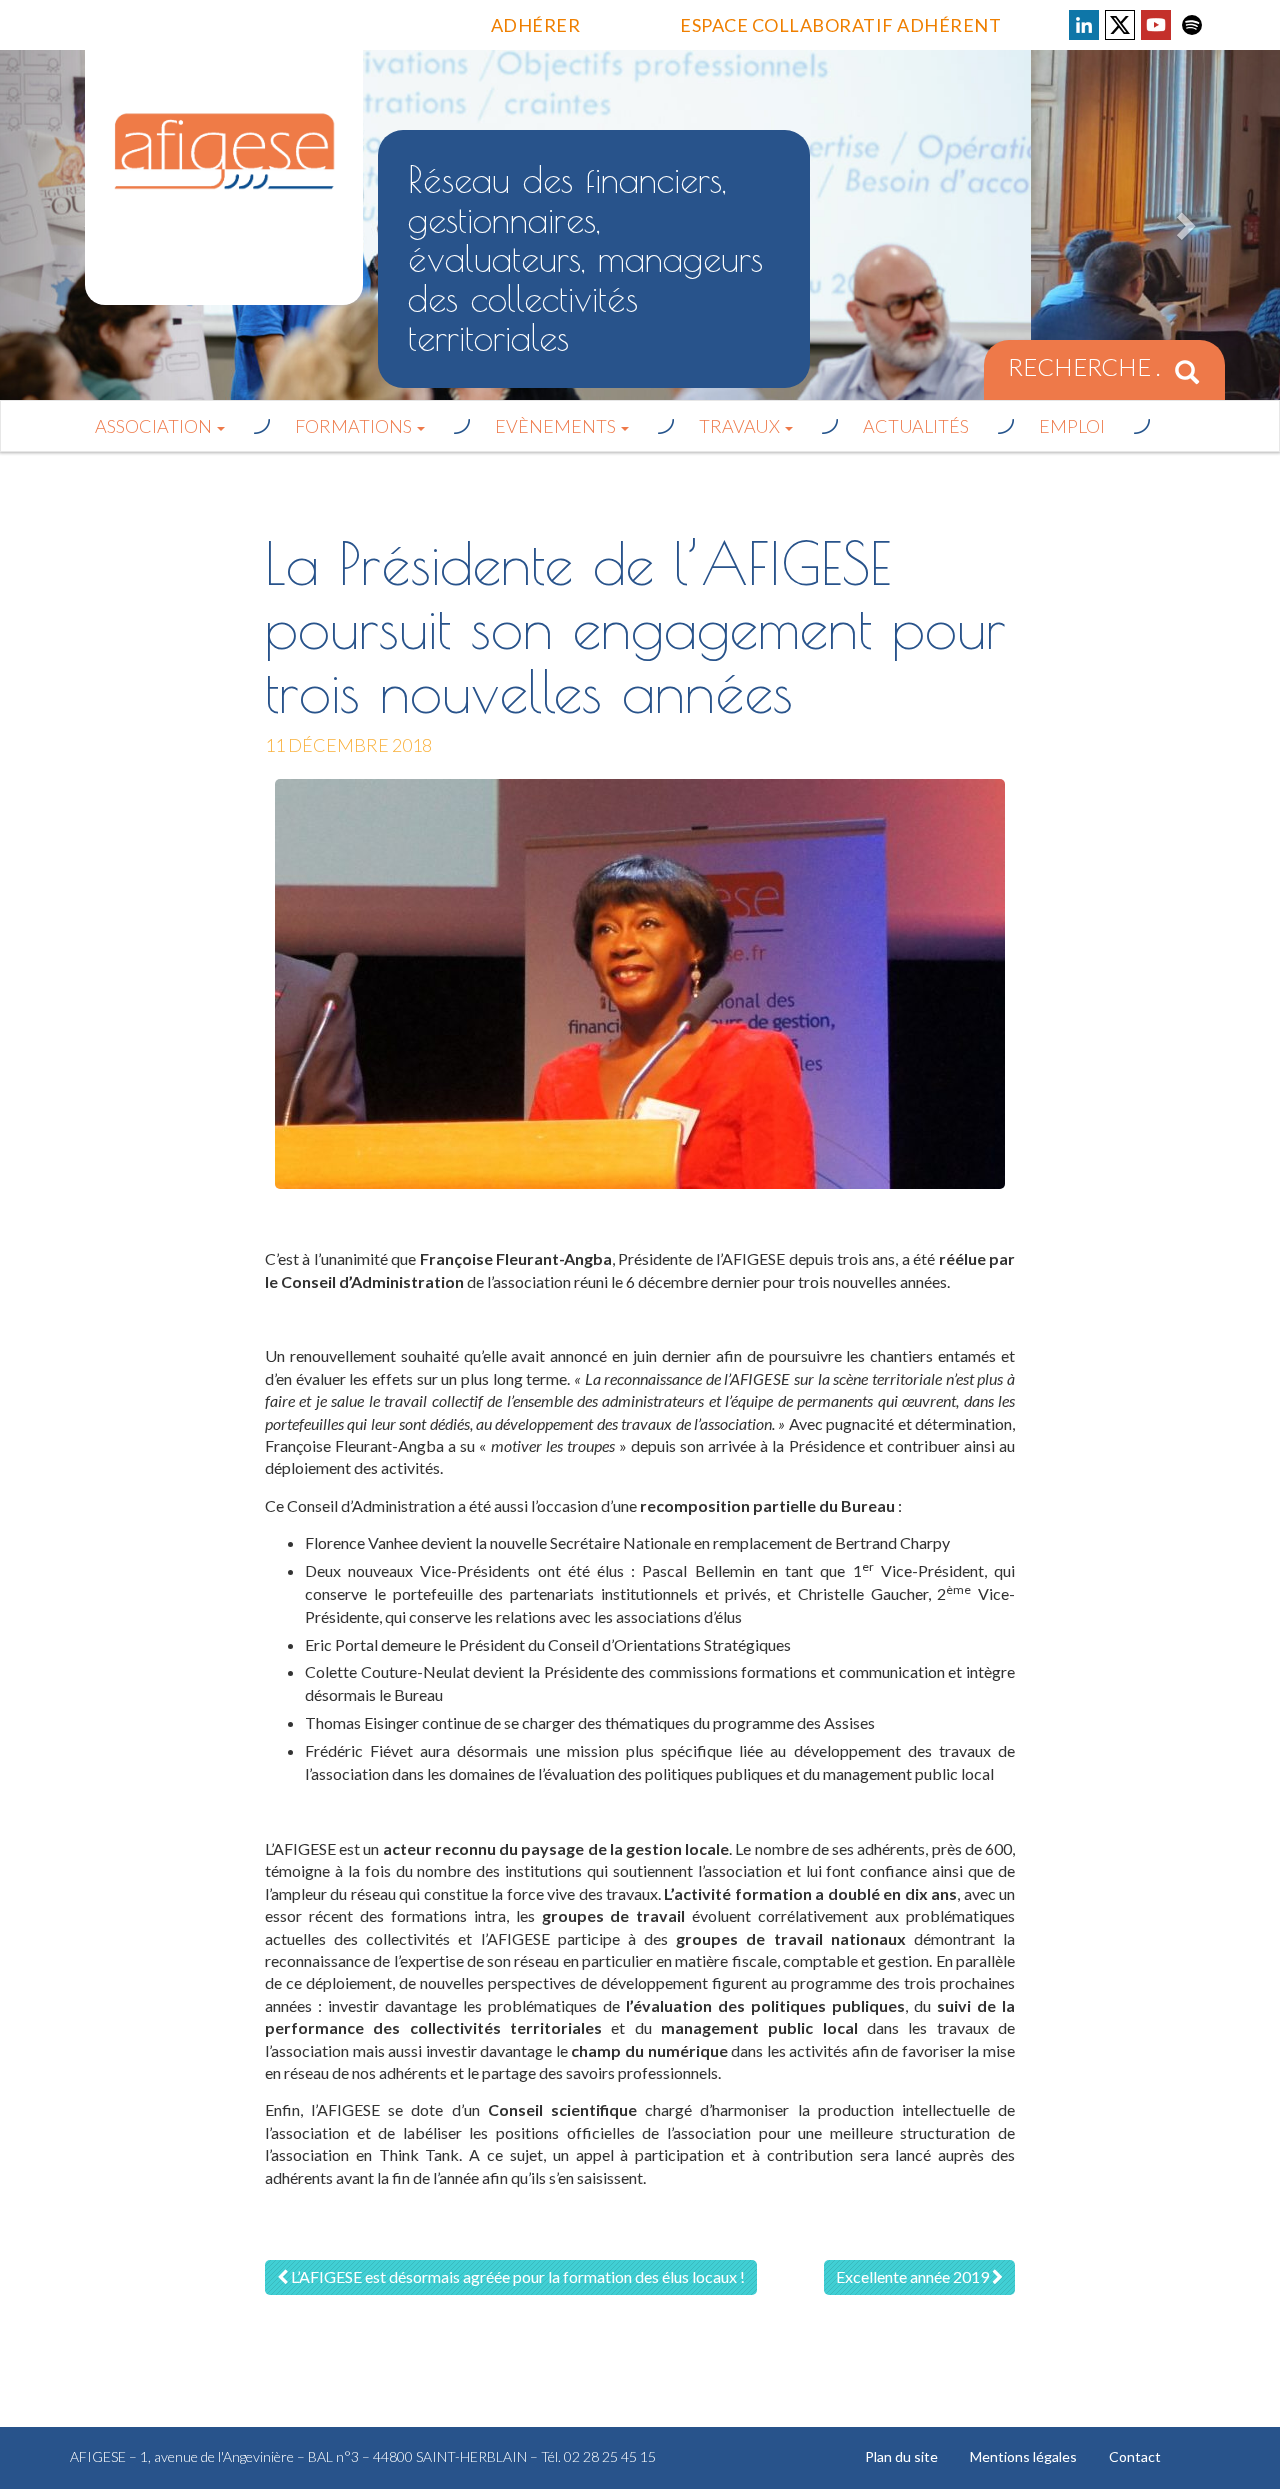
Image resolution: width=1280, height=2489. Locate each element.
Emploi (1072, 426)
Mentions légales (1023, 2456)
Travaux (741, 426)
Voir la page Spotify (1192, 25)
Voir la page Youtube (1156, 25)
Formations (355, 426)
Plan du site (901, 2456)
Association (155, 426)
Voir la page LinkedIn (1084, 25)
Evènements (557, 426)
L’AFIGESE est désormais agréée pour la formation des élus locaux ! (516, 2276)
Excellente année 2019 (914, 2276)
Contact (1135, 2456)
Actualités (916, 426)
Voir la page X (1120, 25)
